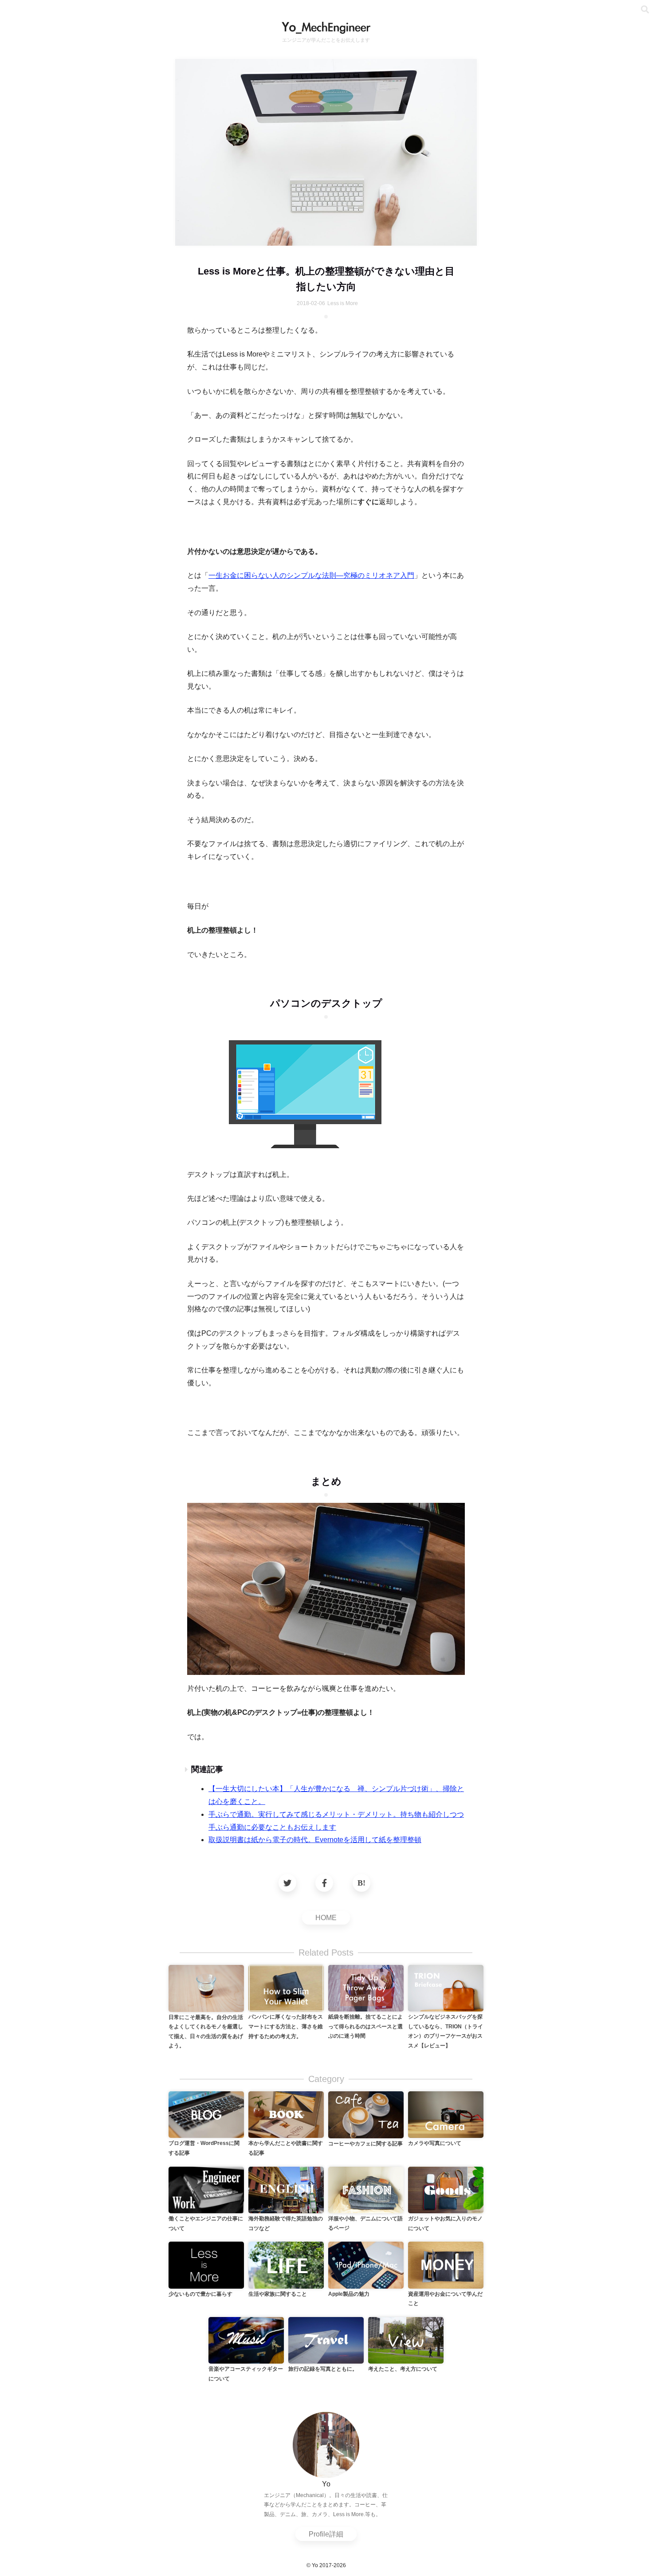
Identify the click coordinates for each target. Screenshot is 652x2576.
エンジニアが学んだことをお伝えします (326, 40)
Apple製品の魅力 (349, 2294)
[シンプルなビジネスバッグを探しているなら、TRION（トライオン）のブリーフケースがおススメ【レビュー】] (446, 1988)
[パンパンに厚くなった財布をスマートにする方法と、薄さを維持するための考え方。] (286, 1988)
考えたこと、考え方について (403, 2369)
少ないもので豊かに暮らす (200, 2294)
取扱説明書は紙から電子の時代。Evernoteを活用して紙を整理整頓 (315, 1840)
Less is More (343, 303)
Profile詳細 (326, 2534)
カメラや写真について (435, 2143)
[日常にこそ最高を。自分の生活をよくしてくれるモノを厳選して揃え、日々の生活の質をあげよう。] (206, 1988)
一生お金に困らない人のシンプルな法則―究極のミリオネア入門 (311, 575)
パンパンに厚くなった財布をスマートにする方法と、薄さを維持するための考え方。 (286, 2026)
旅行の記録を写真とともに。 (323, 2369)
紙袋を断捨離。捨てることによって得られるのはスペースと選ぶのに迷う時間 (365, 2026)
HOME (326, 1918)
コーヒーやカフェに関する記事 (365, 2144)
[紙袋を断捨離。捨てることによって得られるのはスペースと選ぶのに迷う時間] (366, 1988)
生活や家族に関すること (278, 2294)
